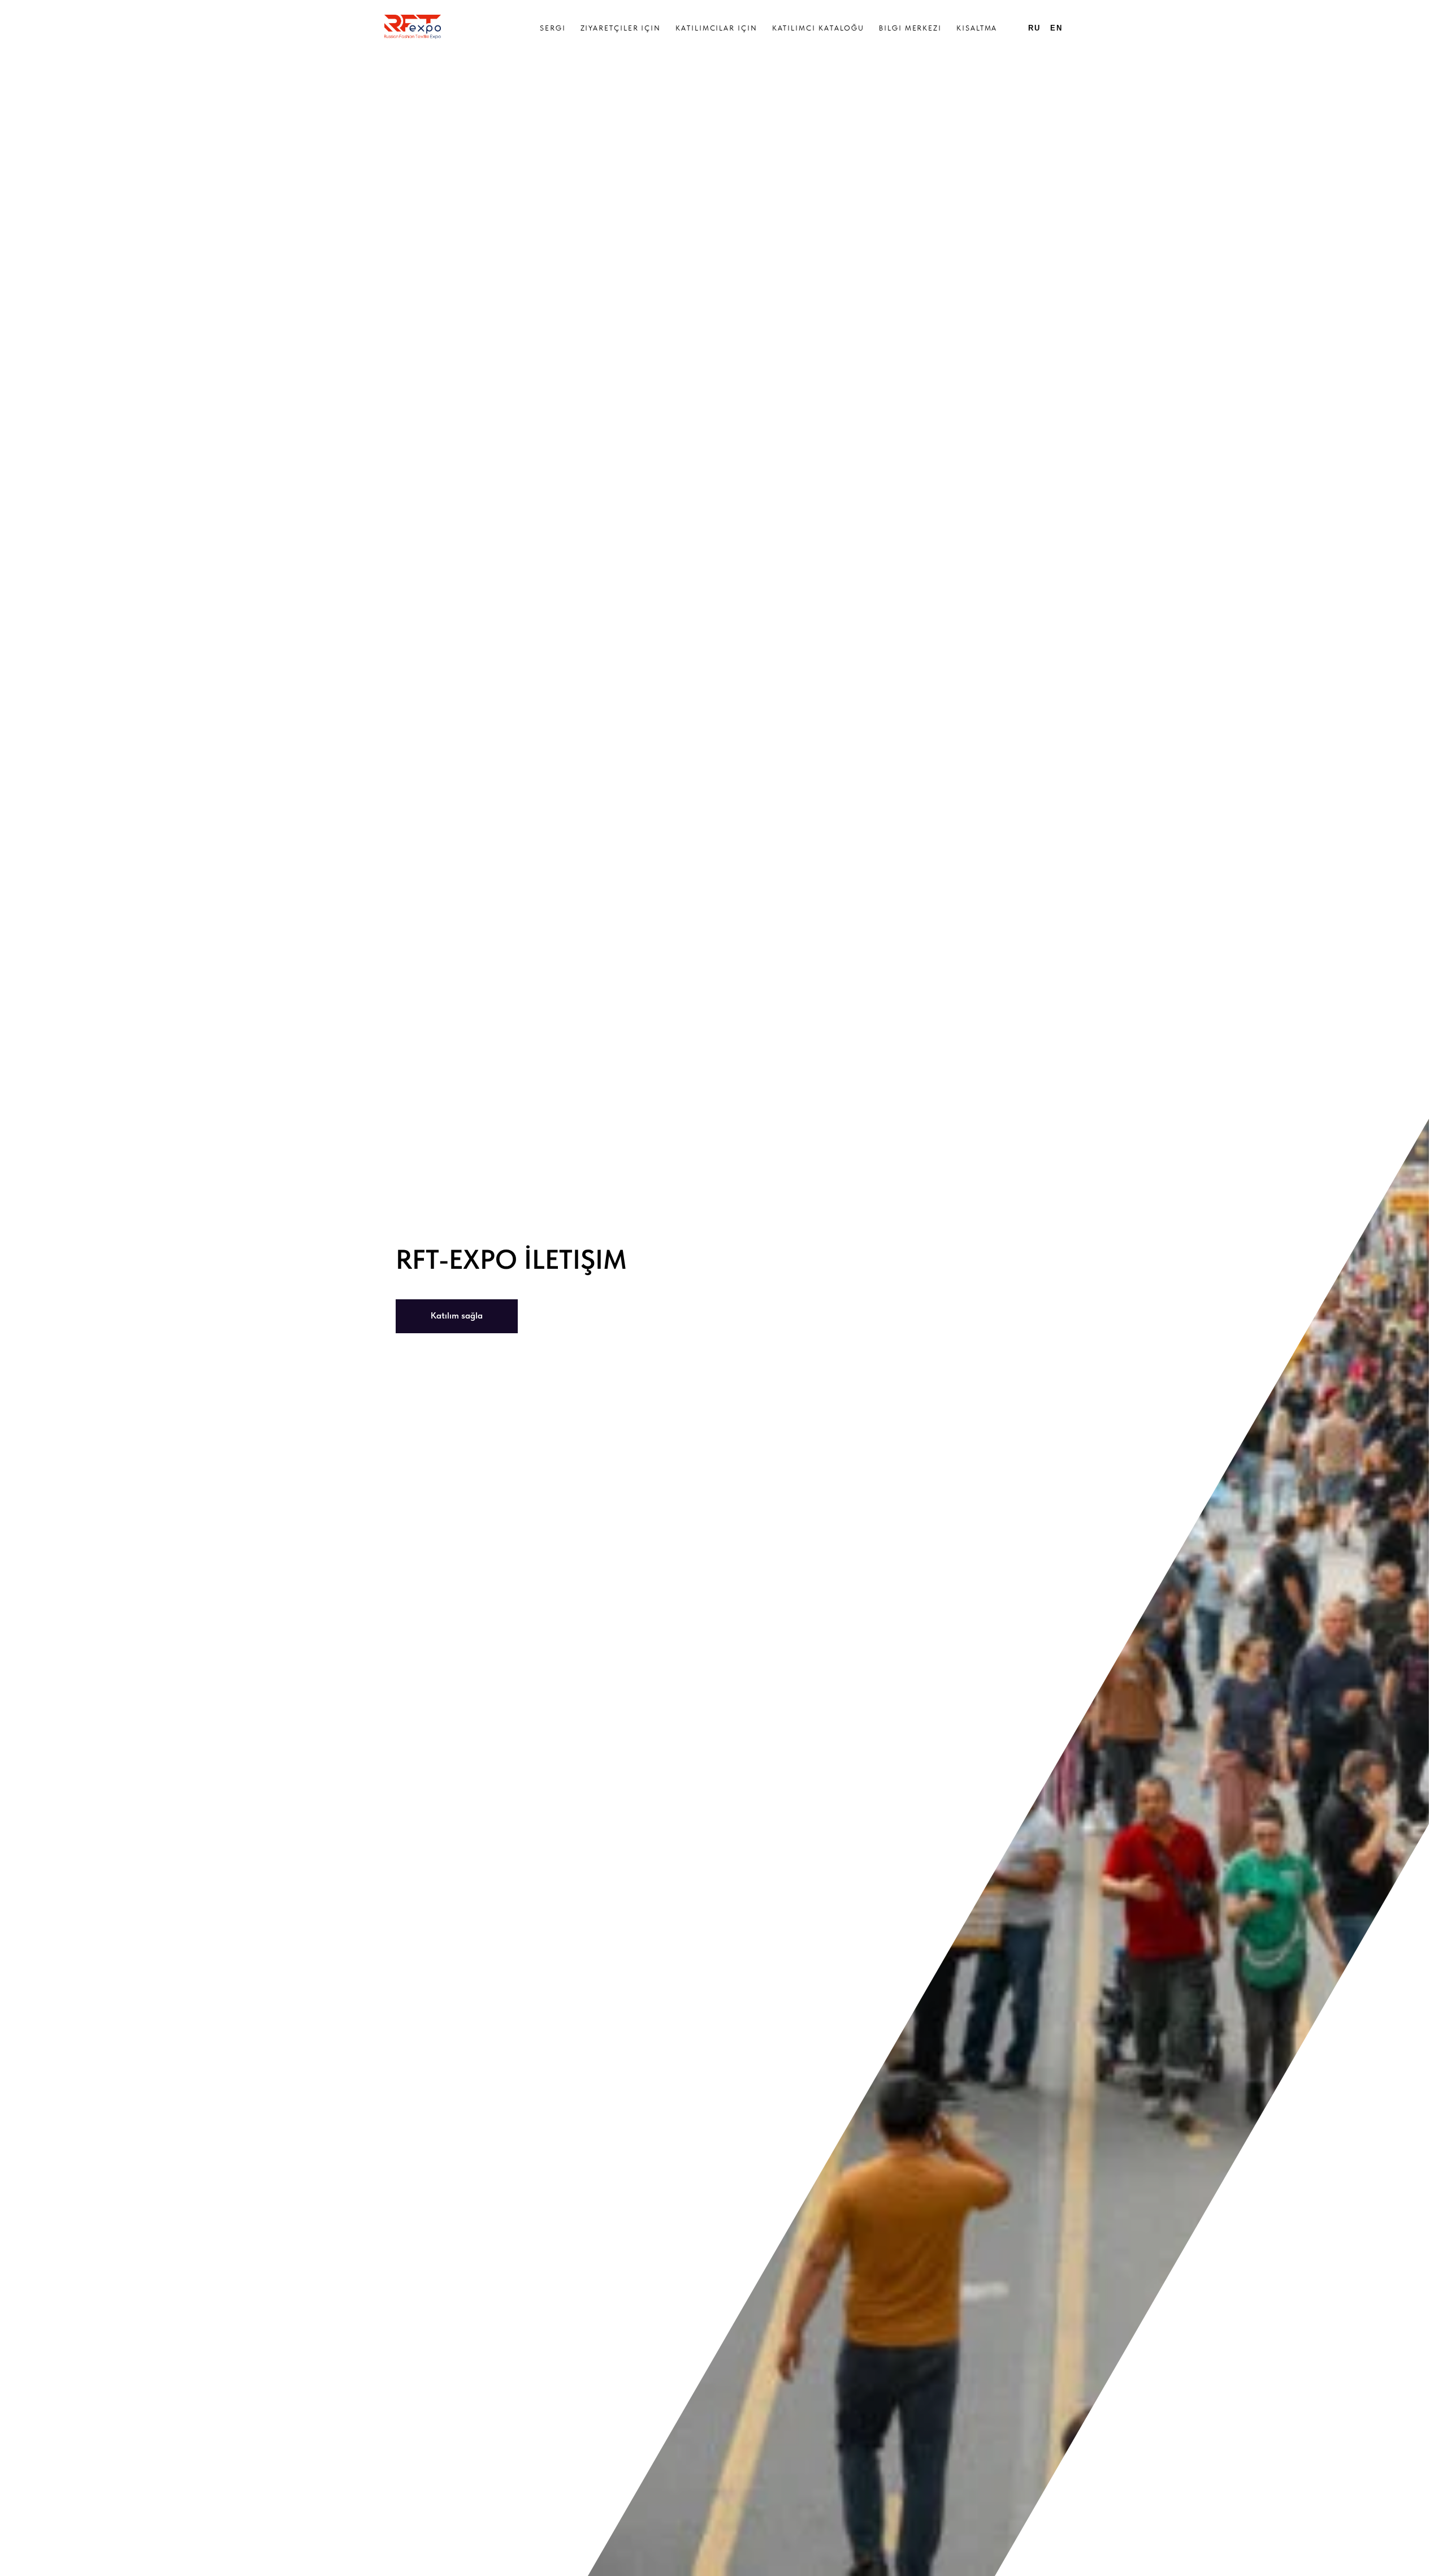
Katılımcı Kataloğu (818, 28)
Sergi (553, 28)
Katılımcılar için (716, 28)
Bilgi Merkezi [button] (910, 28)
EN (1056, 28)
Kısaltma (977, 28)
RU (1034, 28)
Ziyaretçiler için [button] (621, 28)
